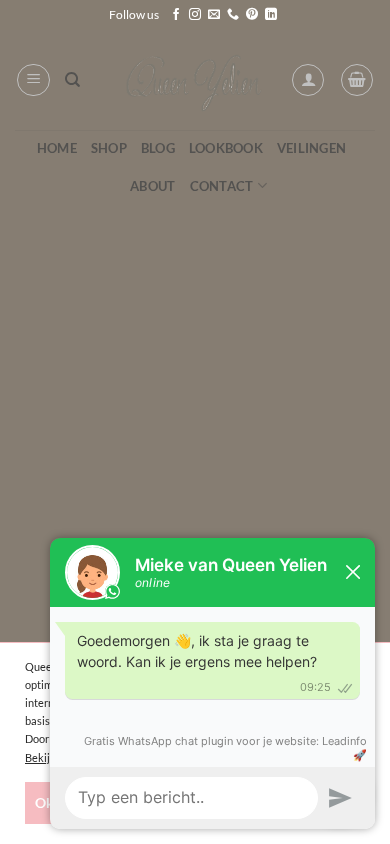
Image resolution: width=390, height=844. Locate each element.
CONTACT (222, 186)
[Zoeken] (72, 80)
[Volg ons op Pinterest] (252, 15)
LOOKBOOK (226, 148)
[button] (33, 80)
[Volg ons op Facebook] (176, 15)
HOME (57, 148)
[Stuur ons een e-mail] (214, 15)
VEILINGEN (311, 148)
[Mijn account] (308, 80)
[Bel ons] (233, 15)
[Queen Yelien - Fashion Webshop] (195, 80)
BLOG (158, 148)
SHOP (109, 148)
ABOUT (152, 186)
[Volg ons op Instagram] (195, 15)
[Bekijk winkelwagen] (357, 80)
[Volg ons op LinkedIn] (271, 15)
